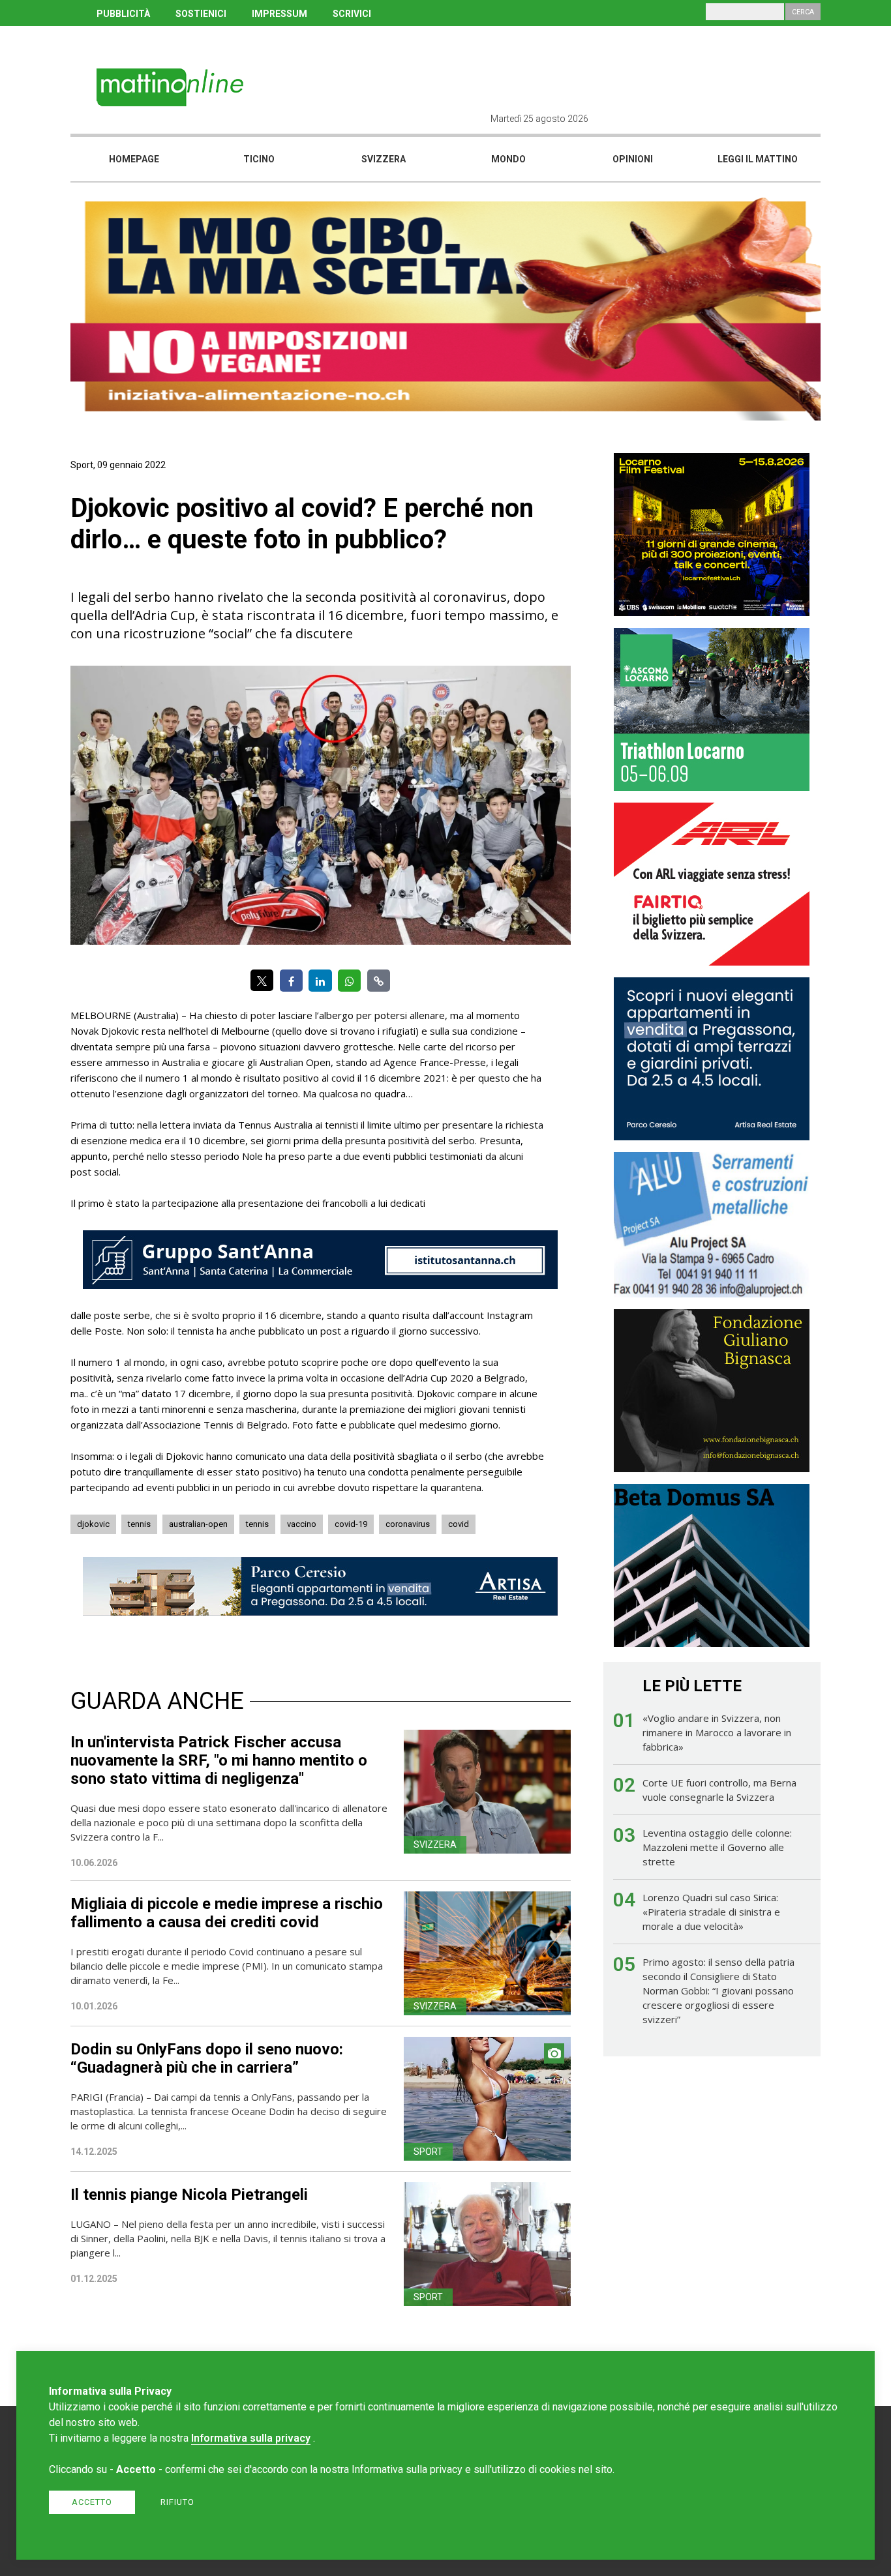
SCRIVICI (352, 14)
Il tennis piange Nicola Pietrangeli (189, 2195)
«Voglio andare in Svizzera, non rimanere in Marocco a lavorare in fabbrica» (717, 1732)
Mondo (508, 159)
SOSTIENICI (201, 14)
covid (459, 1524)
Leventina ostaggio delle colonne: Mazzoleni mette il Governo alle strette (717, 1847)
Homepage (134, 159)
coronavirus (408, 1524)
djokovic (93, 1524)
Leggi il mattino (758, 159)
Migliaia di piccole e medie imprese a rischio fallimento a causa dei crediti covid (227, 1913)
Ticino (259, 159)
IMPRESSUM (279, 14)
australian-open (198, 1524)
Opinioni (633, 159)
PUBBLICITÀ (123, 14)
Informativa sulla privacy (251, 2438)
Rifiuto (177, 2502)
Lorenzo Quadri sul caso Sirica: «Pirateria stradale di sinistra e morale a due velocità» (711, 1912)
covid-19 (351, 1524)
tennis (139, 1524)
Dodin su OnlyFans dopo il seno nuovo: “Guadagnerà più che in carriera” (207, 2058)
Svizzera (384, 159)
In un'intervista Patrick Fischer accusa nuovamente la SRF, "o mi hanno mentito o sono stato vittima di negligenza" (219, 1760)
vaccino (302, 1524)
